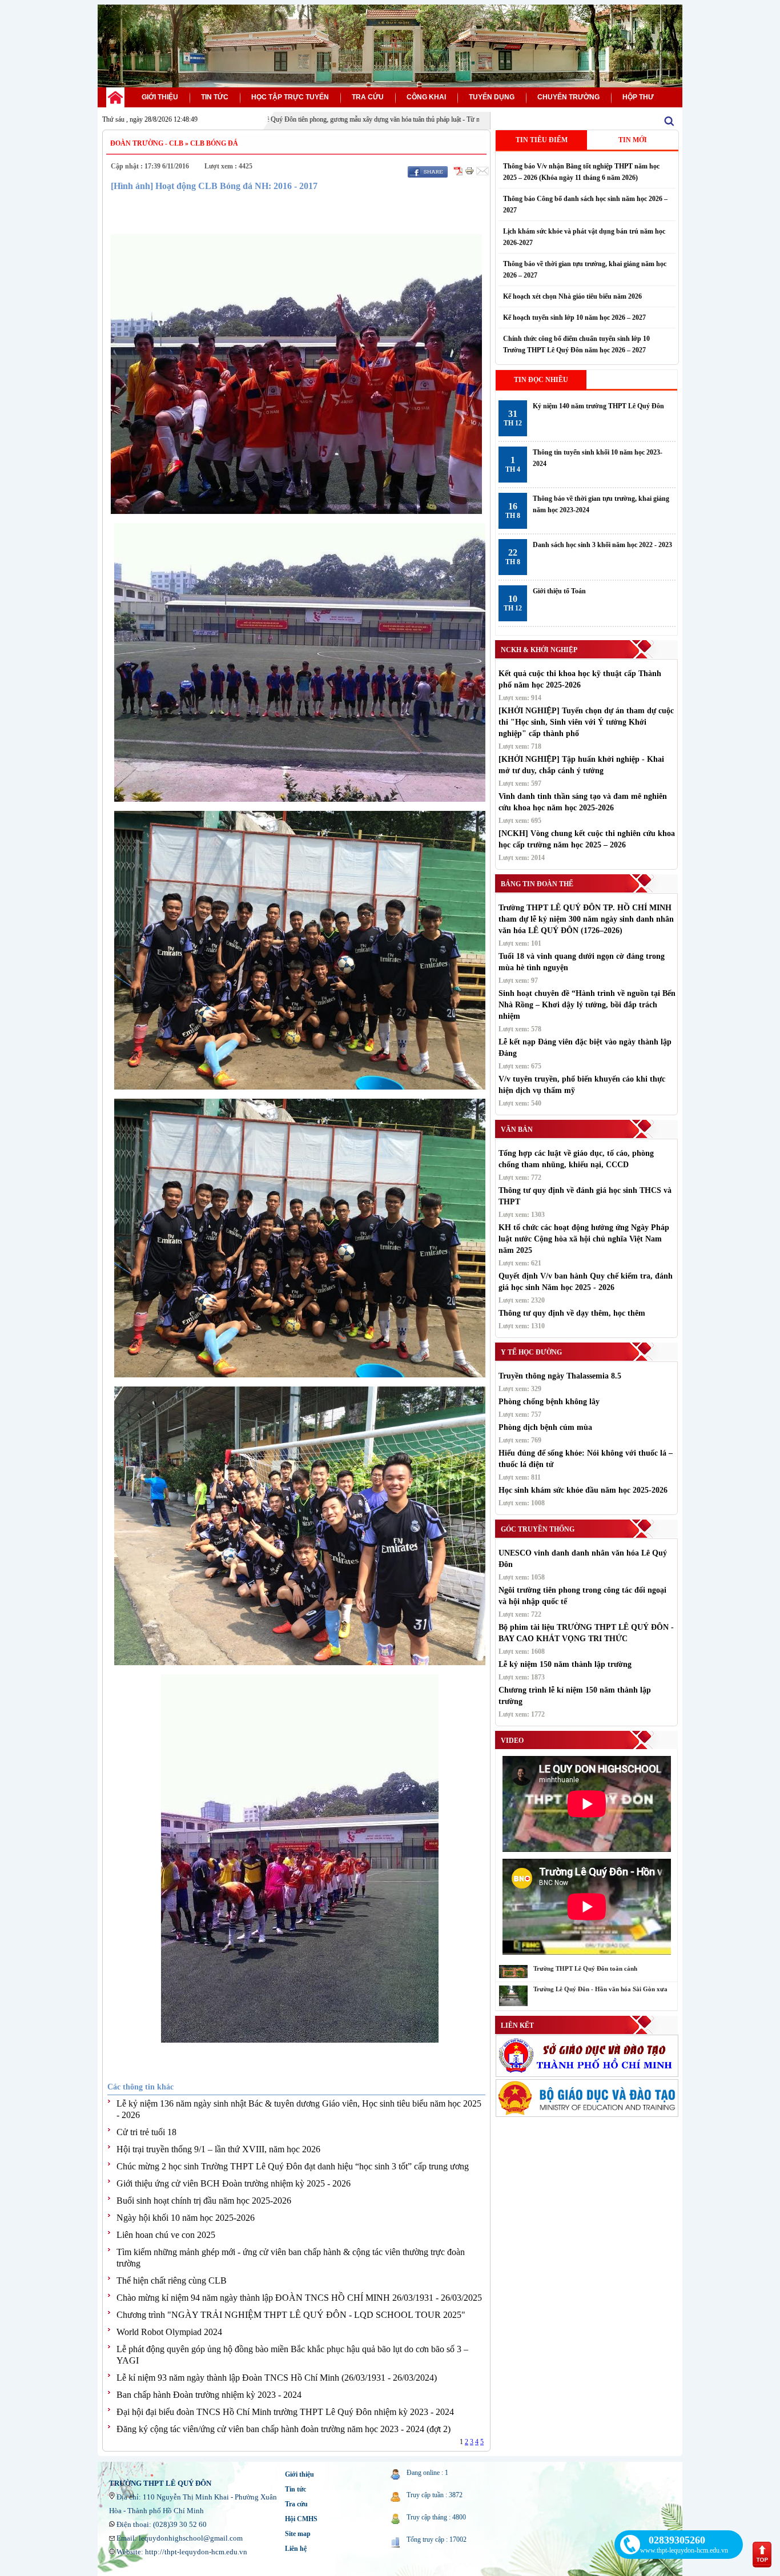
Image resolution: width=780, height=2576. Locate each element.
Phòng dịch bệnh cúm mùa (545, 1427)
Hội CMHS (301, 2519)
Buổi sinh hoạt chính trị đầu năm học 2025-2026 (204, 2201)
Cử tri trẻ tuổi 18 (146, 2132)
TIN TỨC (215, 97)
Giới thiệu (299, 2474)
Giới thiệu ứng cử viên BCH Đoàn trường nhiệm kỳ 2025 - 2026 (234, 2183)
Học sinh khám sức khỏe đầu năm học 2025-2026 (583, 1490)
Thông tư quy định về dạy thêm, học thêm (572, 1313)
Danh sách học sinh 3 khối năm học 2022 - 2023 (602, 545)
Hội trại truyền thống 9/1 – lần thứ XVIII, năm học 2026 (218, 2149)
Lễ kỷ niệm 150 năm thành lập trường (565, 1664)
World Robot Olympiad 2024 (169, 2332)
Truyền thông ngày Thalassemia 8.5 (560, 1376)
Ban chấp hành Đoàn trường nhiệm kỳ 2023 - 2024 (209, 2395)
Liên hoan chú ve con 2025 (166, 2235)
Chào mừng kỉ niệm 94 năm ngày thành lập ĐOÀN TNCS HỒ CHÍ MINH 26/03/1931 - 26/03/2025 (299, 2298)
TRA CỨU (368, 97)
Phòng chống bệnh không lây (549, 1402)
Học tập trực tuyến (290, 97)
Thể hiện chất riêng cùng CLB (172, 2280)
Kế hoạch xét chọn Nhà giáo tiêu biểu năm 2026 (572, 296)
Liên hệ (296, 2549)
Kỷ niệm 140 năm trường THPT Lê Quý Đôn (598, 406)
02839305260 (677, 2540)
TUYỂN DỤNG (492, 97)
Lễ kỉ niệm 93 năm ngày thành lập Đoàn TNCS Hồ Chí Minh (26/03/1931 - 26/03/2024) (277, 2378)
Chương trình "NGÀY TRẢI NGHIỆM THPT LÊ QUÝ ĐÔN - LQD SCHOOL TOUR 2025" (291, 2315)
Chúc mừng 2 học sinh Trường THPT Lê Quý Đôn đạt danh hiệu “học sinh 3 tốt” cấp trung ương (293, 2166)
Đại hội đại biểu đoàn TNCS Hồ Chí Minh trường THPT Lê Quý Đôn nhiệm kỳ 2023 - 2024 (285, 2412)
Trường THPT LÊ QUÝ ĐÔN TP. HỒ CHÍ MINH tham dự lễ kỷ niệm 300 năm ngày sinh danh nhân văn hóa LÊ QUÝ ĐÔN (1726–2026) (586, 919)
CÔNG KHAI (426, 97)
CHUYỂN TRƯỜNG (568, 97)
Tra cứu (296, 2504)
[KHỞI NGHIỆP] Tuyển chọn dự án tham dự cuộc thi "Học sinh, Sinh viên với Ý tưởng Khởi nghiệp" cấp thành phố (586, 722)
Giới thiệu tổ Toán (559, 591)
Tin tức (295, 2489)
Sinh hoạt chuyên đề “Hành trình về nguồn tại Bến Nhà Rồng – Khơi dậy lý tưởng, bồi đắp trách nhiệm (587, 1005)
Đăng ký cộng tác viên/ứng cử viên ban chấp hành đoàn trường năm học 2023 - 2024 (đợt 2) (284, 2429)
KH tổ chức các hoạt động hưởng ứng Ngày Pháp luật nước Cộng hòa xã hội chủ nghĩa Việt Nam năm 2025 (584, 1239)
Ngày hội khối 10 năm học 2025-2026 (186, 2218)
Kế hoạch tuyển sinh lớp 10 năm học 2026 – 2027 (574, 318)
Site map (298, 2534)
